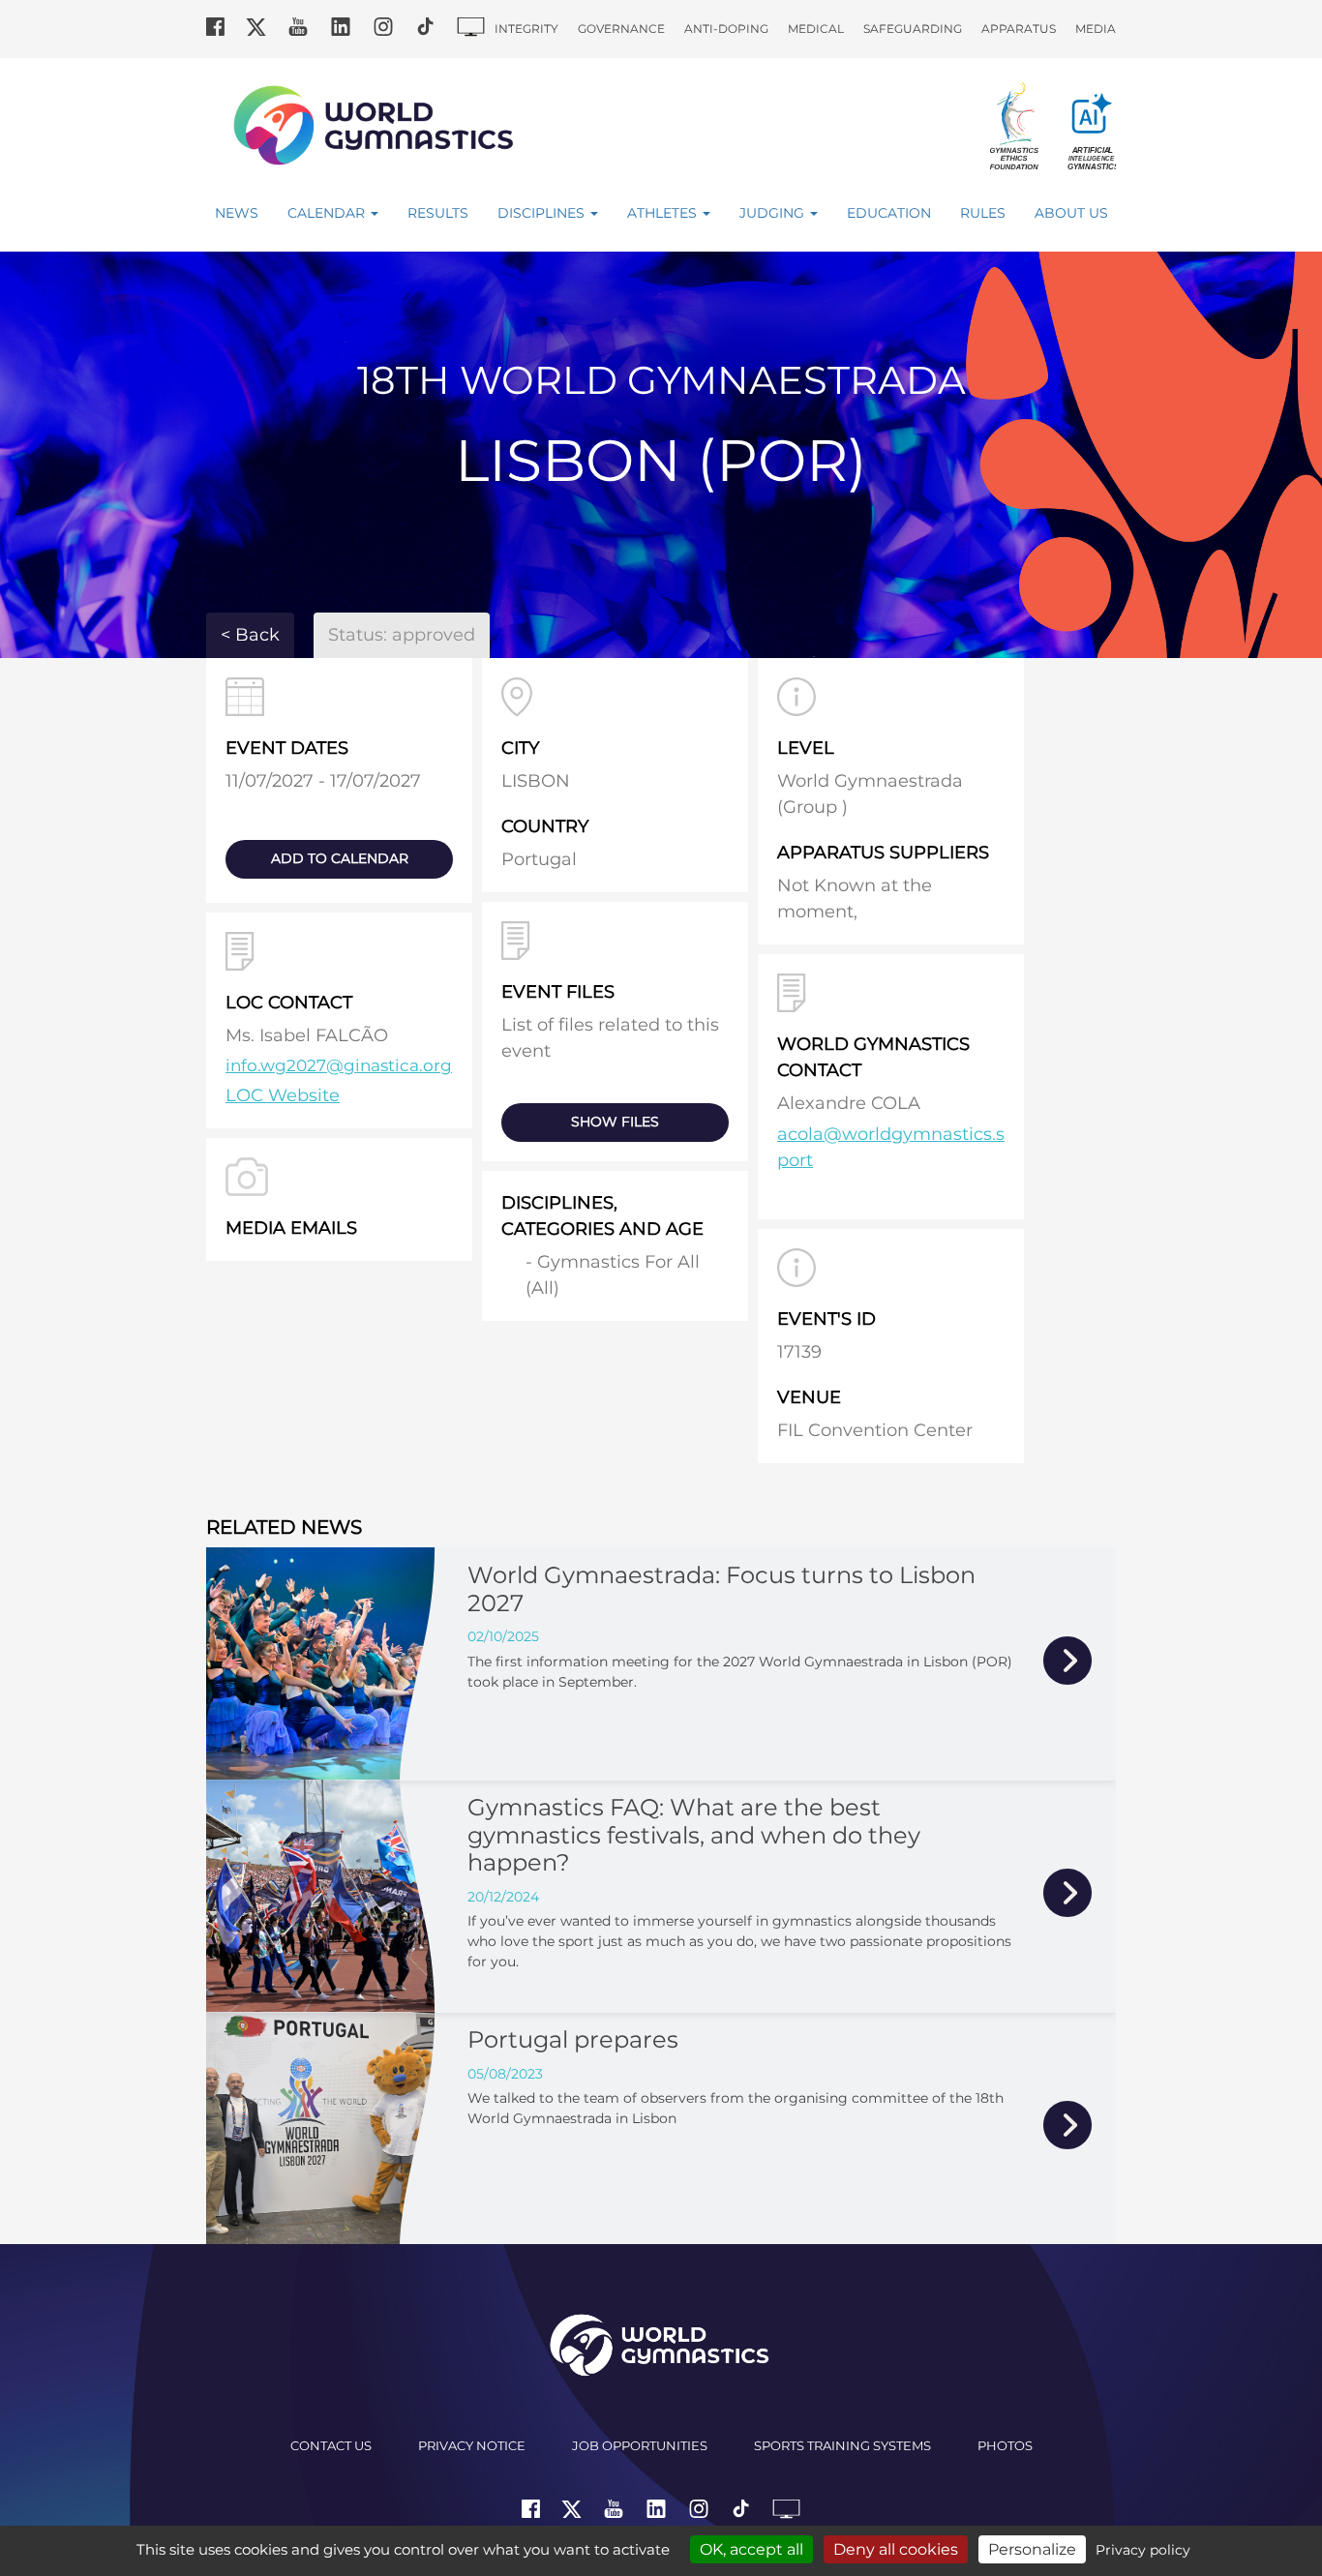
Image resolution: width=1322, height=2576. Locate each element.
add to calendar (340, 858)
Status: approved (402, 635)
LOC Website (283, 1095)
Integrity (526, 29)
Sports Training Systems (842, 2445)
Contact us (331, 2445)
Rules (983, 213)
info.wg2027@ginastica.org (339, 1065)
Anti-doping (726, 29)
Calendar (328, 213)
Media (1096, 29)
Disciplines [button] (543, 213)
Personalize (1032, 2549)
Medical (816, 29)
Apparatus (1019, 29)
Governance (621, 29)
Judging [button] (774, 213)
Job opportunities (640, 2445)
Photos (1005, 2445)
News (237, 213)
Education (889, 213)
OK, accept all (751, 2549)
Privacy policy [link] (1143, 2550)
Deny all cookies (896, 2549)
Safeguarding (913, 29)
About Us (1071, 213)
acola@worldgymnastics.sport (891, 1147)
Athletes (664, 213)
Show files (615, 1122)
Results (438, 213)
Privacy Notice (472, 2445)
